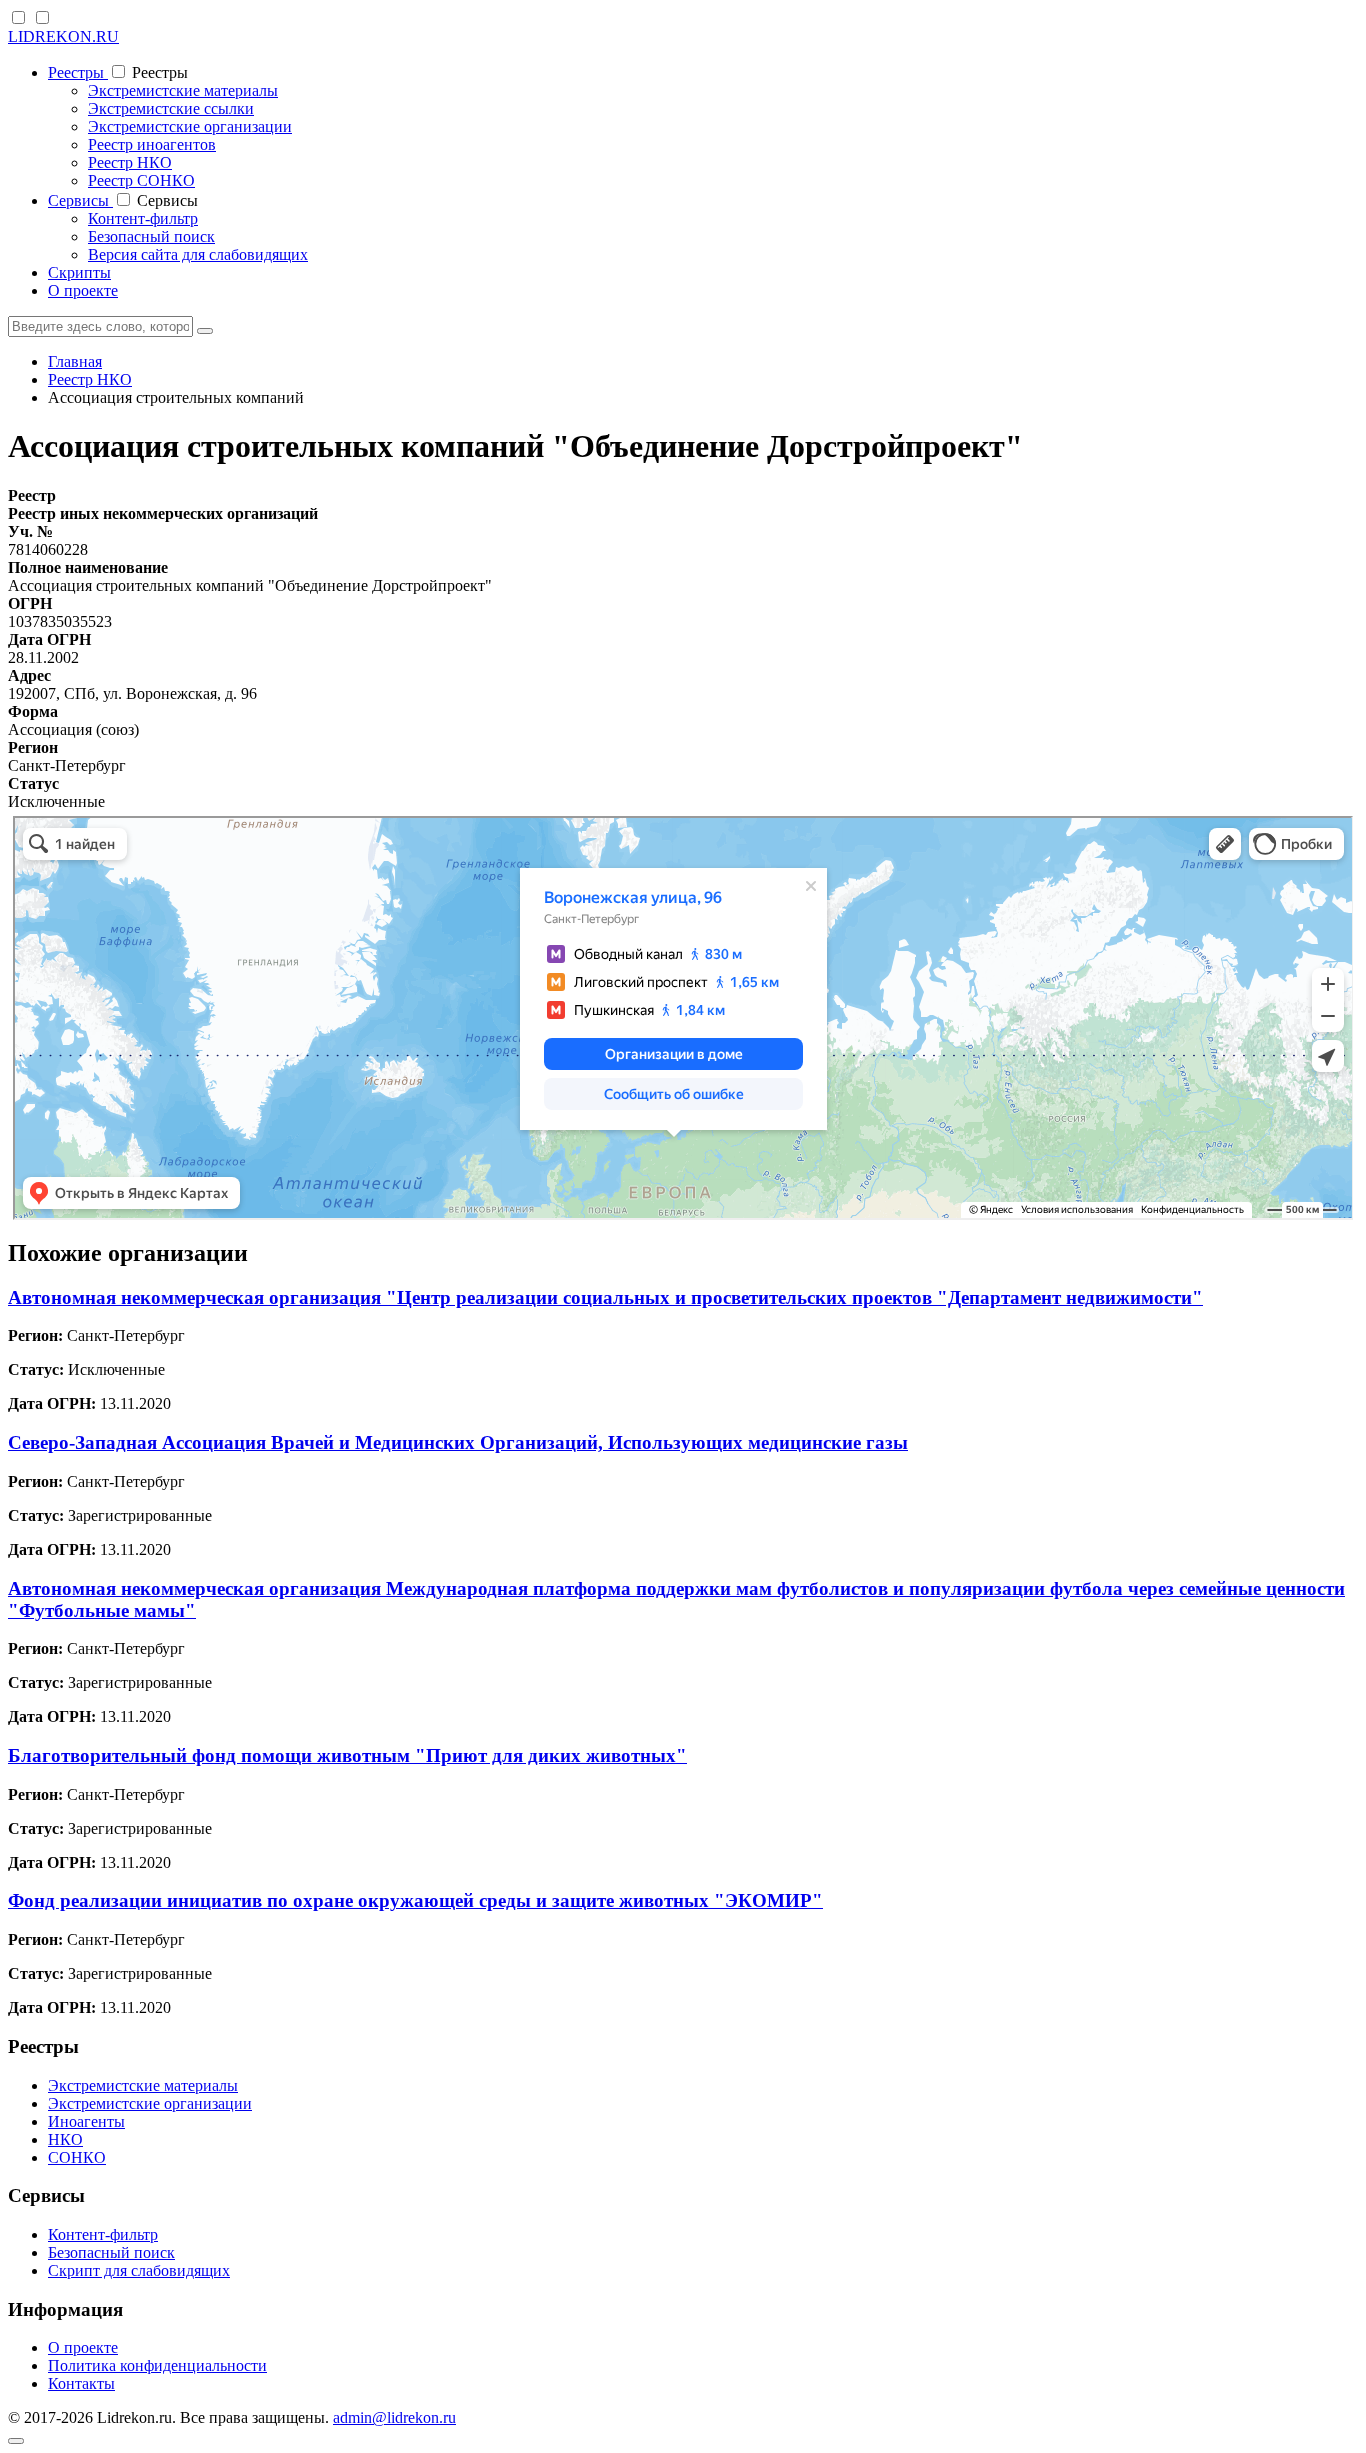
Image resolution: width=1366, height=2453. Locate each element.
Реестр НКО (130, 162)
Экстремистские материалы (183, 90)
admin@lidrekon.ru (394, 2417)
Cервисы (80, 200)
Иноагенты (86, 2121)
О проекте (83, 290)
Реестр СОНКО (141, 180)
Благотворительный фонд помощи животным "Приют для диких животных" (347, 1755)
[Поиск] (205, 331)
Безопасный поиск (151, 236)
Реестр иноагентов (152, 144)
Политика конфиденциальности (157, 2365)
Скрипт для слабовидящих (139, 2270)
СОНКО (77, 2157)
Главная (75, 361)
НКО (65, 2139)
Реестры (78, 72)
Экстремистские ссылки (171, 108)
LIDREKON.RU (63, 36)
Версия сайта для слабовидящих (198, 254)
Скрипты (79, 272)
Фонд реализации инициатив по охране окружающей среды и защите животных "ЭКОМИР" (415, 1900)
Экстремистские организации (190, 126)
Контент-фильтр (143, 218)
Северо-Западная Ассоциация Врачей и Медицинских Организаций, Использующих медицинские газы (458, 1442)
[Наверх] (16, 2441)
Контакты (81, 2383)
